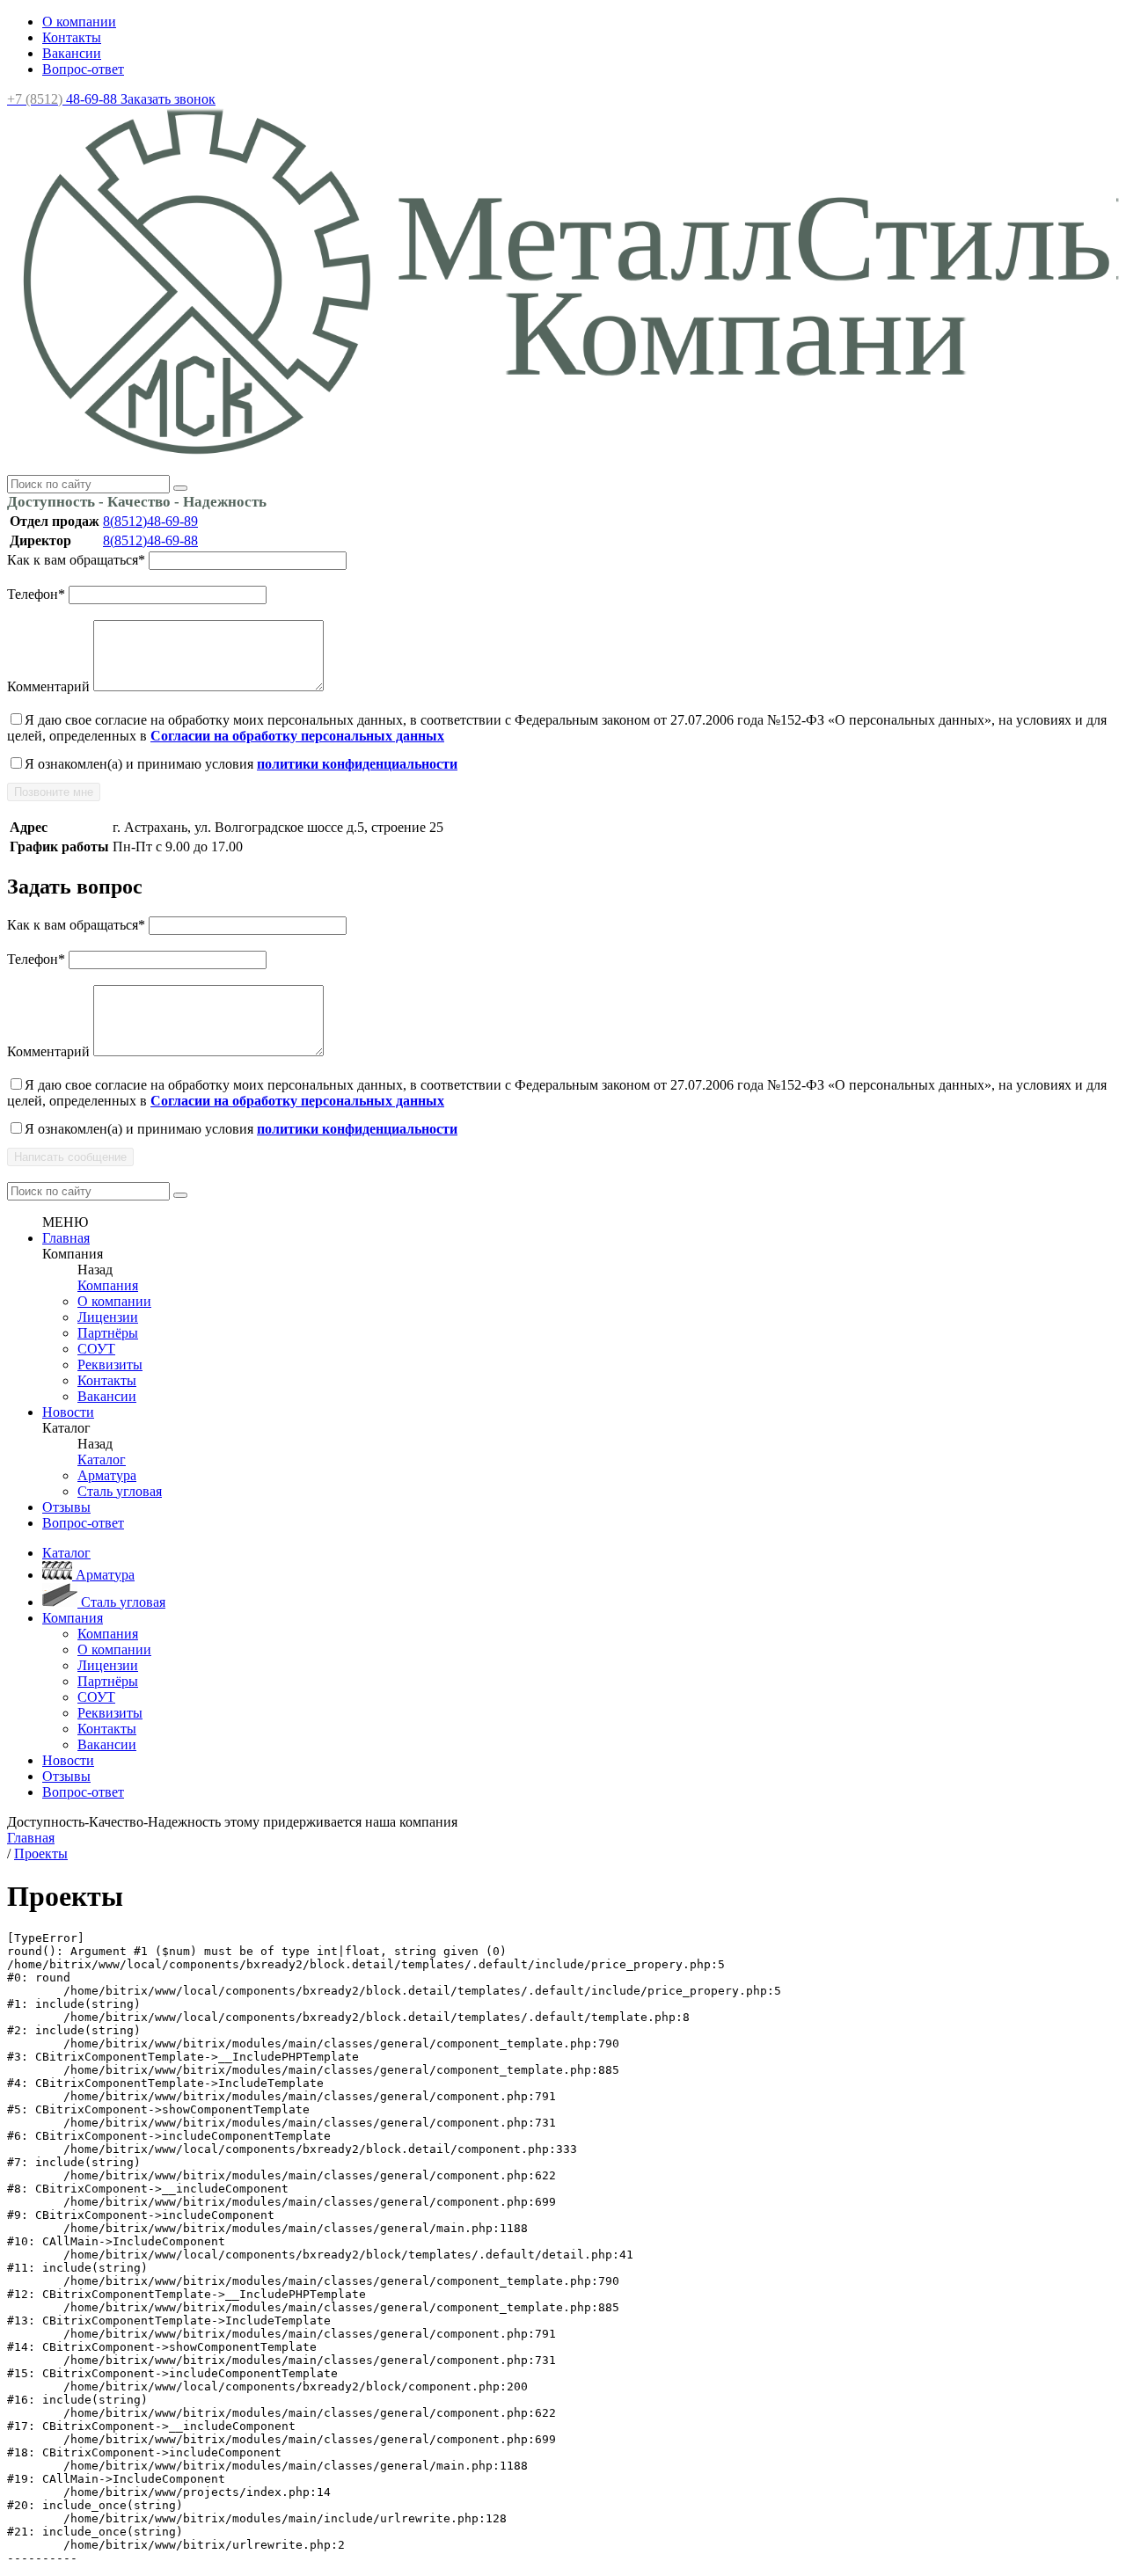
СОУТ (96, 1349)
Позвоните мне (54, 792)
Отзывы (66, 1507)
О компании (79, 22)
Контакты (72, 37)
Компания (108, 1285)
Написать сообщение (70, 1157)
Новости (68, 1412)
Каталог (102, 1459)
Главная (66, 1238)
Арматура (107, 1475)
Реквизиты (110, 1365)
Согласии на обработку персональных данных (297, 736)
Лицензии (108, 1317)
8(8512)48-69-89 (150, 521)
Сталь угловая (120, 1491)
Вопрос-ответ (83, 69)
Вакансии (72, 53)
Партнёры (108, 1333)
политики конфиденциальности (357, 764)
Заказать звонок (168, 99)
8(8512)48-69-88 (150, 540)
